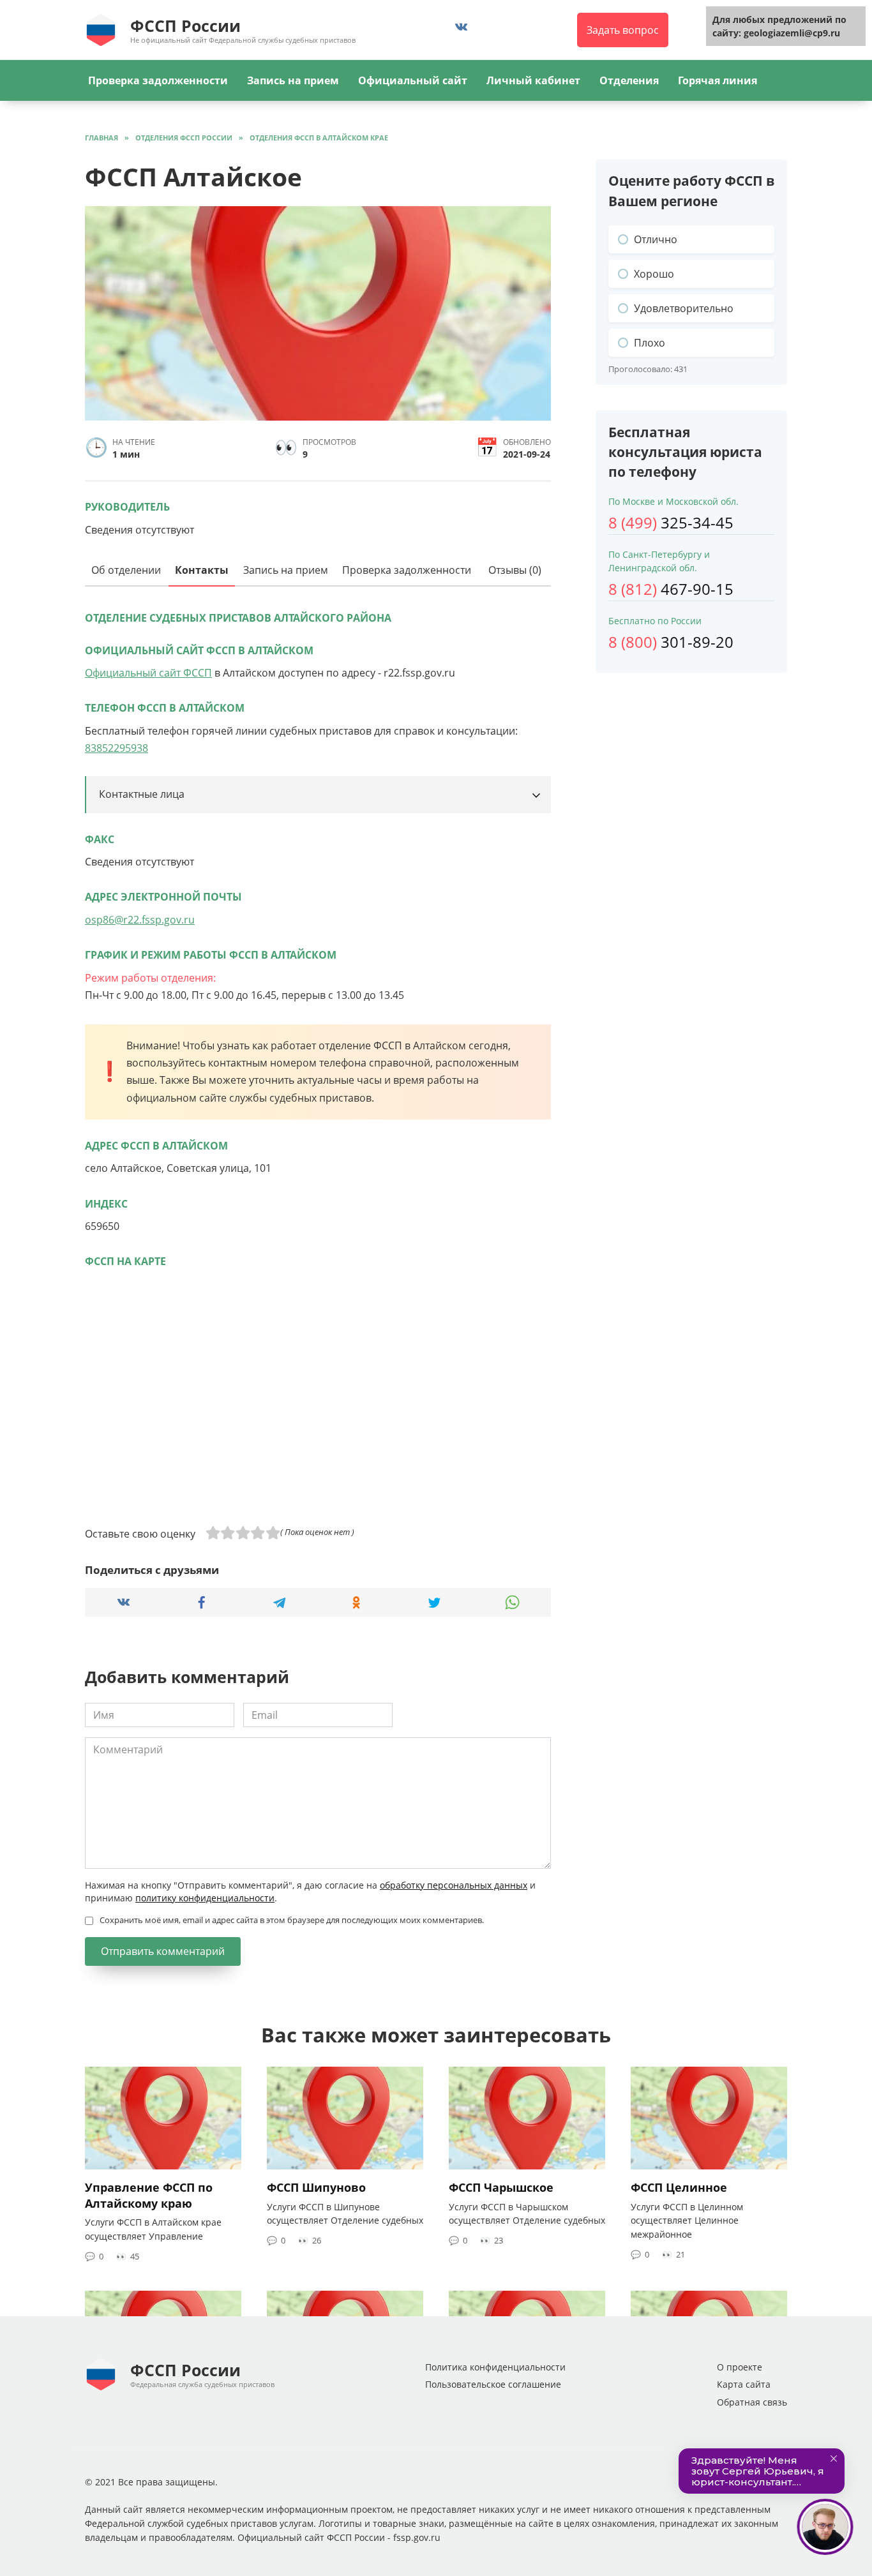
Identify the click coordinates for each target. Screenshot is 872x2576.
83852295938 (117, 748)
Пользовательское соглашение (493, 2384)
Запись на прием (293, 80)
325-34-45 (671, 522)
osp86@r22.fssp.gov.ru (140, 920)
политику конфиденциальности (205, 1898)
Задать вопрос (623, 30)
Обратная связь (752, 2402)
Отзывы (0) (515, 570)
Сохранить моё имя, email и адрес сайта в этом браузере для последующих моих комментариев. (292, 1920)
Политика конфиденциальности (495, 2367)
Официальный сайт (413, 80)
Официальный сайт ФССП (148, 673)
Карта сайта (744, 2384)
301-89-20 (671, 642)
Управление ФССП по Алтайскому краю (149, 2195)
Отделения (629, 80)
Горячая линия (718, 80)
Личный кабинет (533, 80)
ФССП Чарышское (501, 2187)
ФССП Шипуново (316, 2187)
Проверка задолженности (158, 80)
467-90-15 (671, 589)
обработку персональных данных (454, 1885)
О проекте (740, 2367)
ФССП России (185, 26)
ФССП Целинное (679, 2187)
